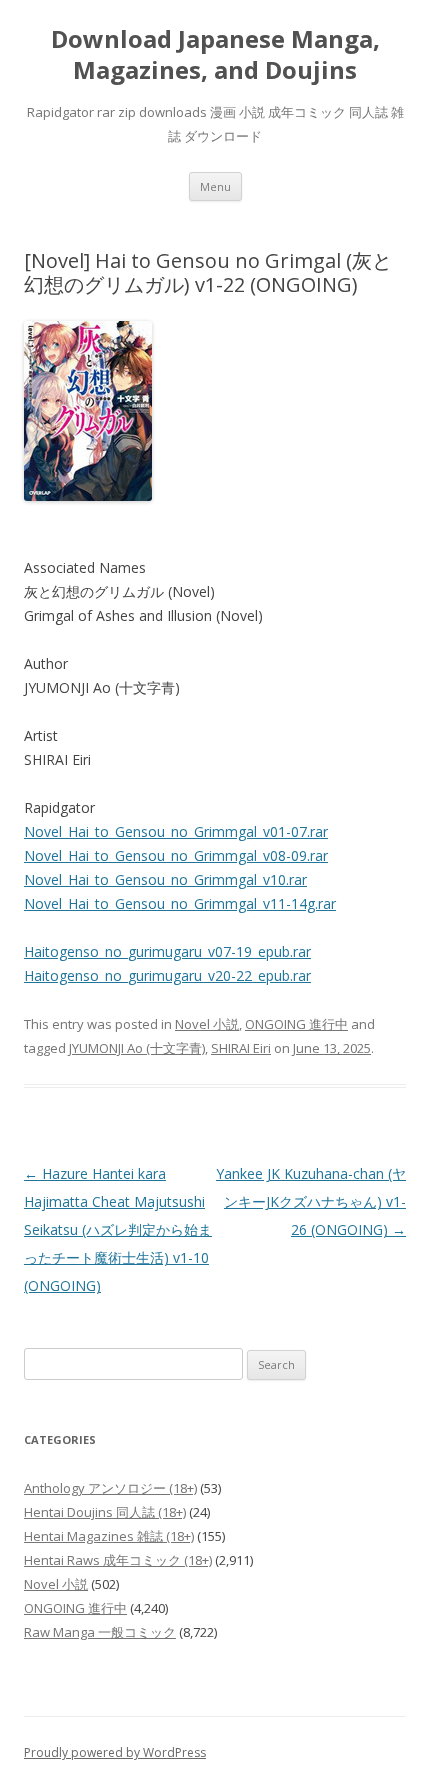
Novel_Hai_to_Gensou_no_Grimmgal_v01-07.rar (176, 831)
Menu (215, 186)
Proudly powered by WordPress (115, 1752)
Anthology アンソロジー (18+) (110, 1488)
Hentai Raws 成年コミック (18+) (118, 1560)
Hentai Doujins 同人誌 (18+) (105, 1512)
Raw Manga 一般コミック (100, 1632)
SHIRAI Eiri (241, 1048)
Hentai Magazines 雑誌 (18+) (109, 1536)
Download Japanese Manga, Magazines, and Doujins (215, 55)
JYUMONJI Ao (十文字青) (137, 1048)
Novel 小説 (207, 1024)
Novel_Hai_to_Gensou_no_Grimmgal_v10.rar (165, 879)
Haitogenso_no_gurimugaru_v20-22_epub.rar (167, 975)
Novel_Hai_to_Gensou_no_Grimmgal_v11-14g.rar (180, 903)
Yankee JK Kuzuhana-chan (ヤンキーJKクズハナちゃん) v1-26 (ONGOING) (311, 1201)
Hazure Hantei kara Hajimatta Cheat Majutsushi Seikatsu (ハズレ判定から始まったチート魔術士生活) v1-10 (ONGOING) (118, 1229)
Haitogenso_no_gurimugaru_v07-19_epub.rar (167, 951)
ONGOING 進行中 (296, 1024)
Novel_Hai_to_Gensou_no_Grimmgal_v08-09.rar (176, 855)
